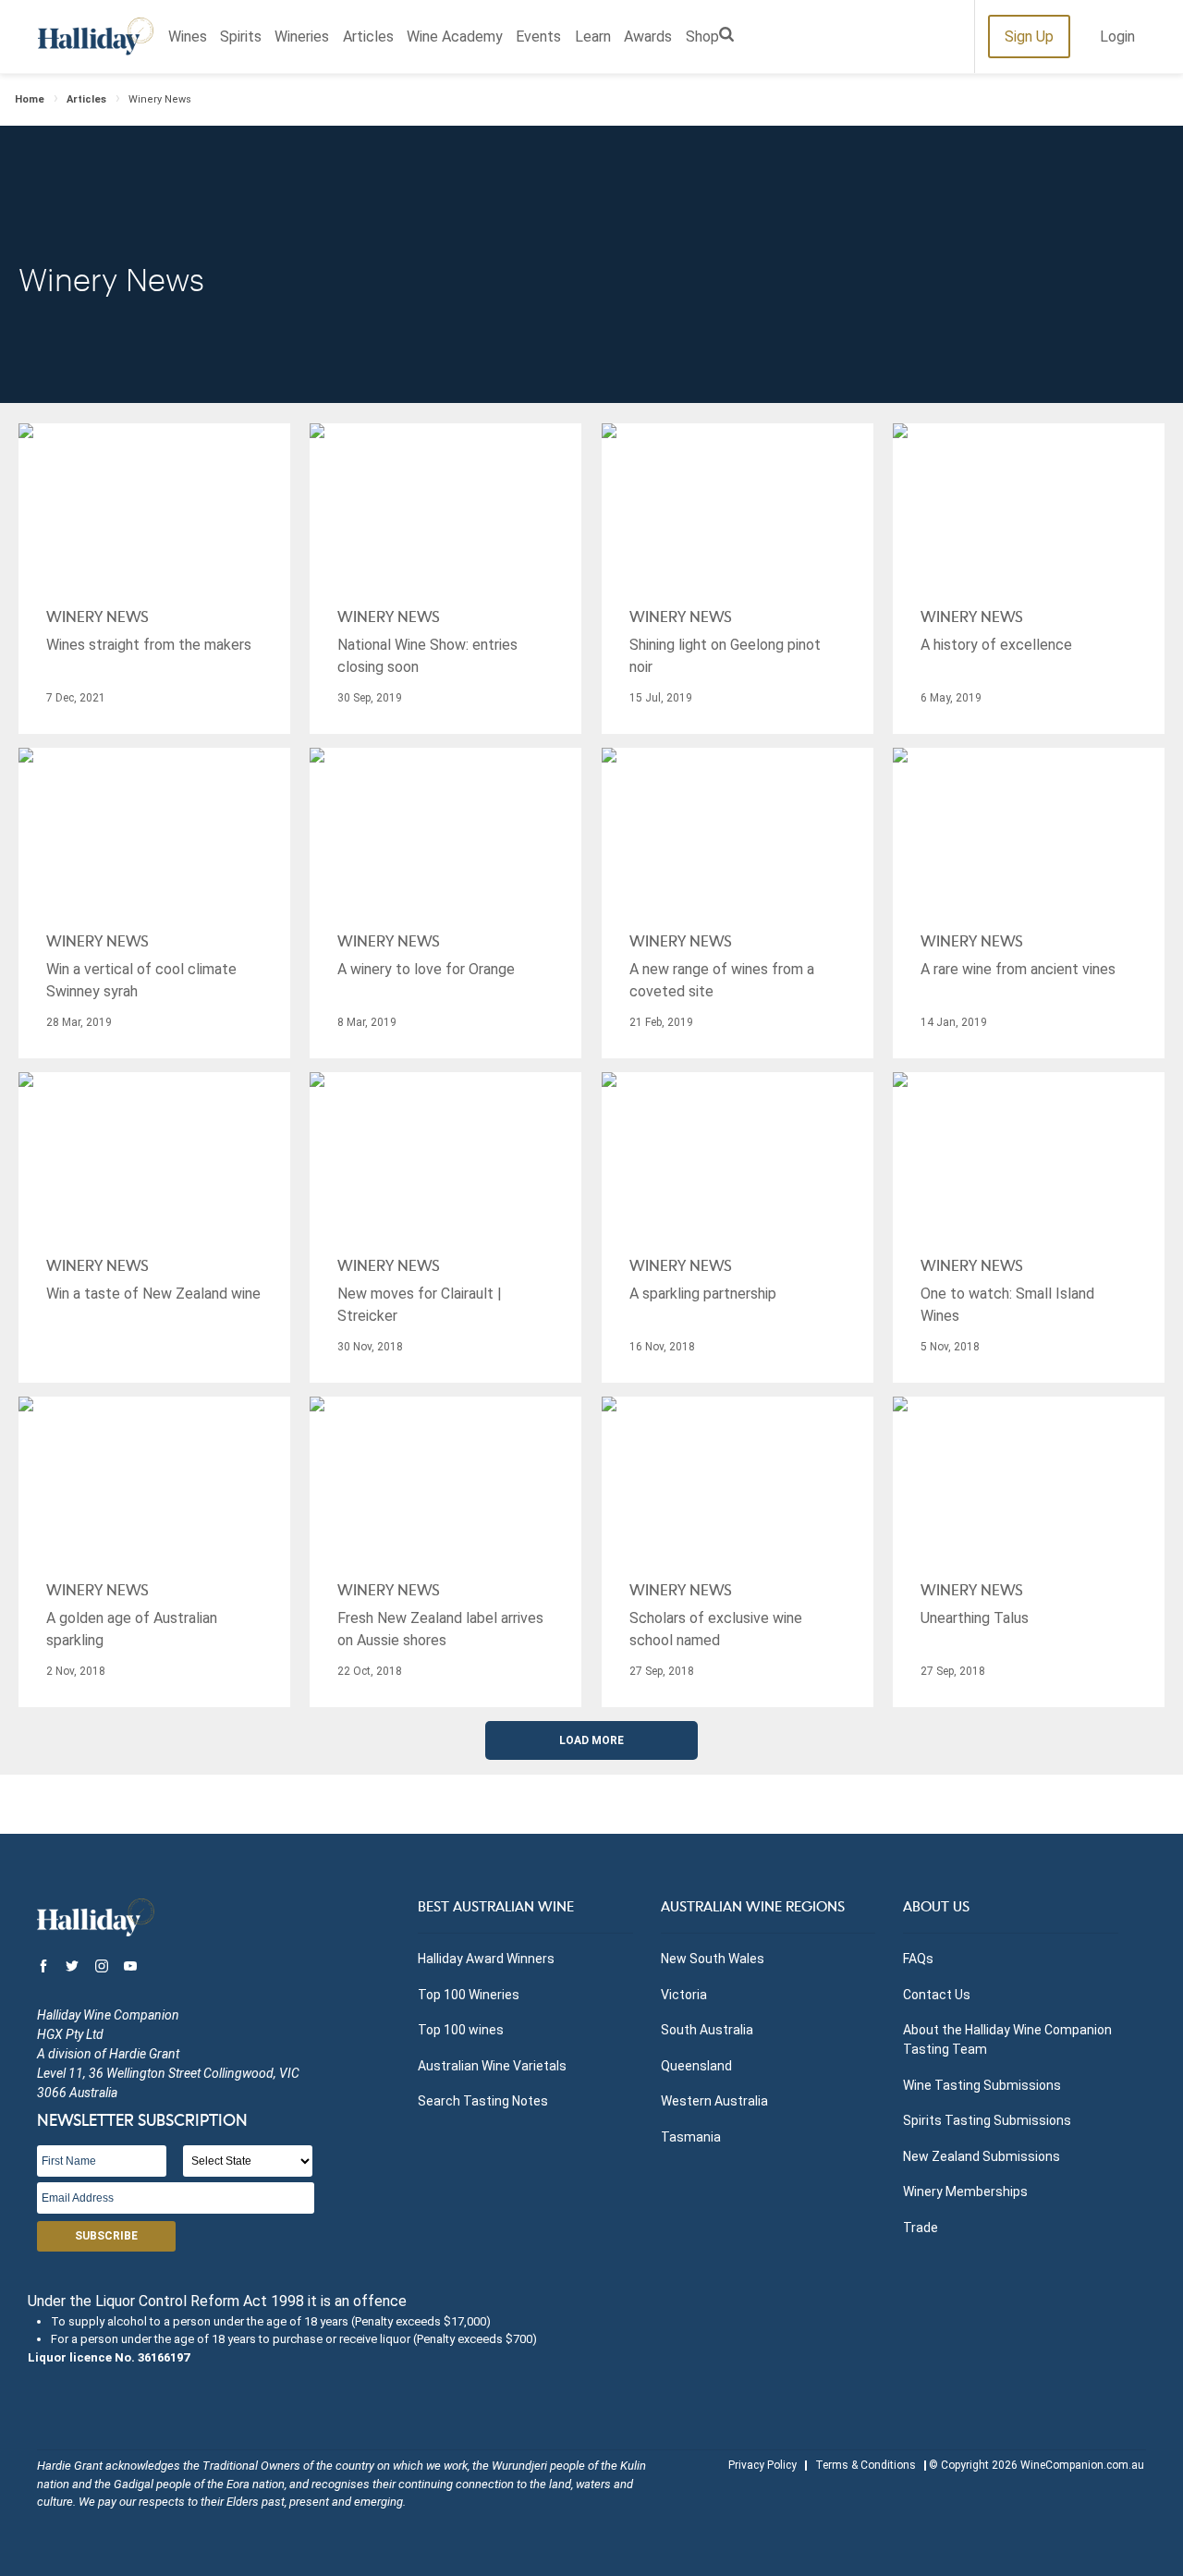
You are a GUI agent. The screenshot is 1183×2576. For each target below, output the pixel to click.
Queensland (696, 2066)
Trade (921, 2228)
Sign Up (1029, 37)
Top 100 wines (461, 2030)
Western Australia (714, 2101)
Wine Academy (455, 37)
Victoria (684, 1995)
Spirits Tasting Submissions (987, 2120)
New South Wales (713, 1959)
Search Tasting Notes (483, 2101)
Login (1117, 37)
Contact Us (937, 1995)
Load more (591, 1740)
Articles (368, 37)
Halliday (96, 37)
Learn (593, 37)
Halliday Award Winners (486, 1959)
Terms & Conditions (866, 2465)
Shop (702, 37)
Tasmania (691, 2137)
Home (30, 99)
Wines (188, 37)
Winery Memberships (965, 2191)
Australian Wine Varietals (492, 2066)
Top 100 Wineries (469, 1995)
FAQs (918, 1959)
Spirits (241, 37)
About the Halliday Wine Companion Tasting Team (1007, 2039)
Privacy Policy (762, 2465)
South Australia (707, 2030)
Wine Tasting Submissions (982, 2085)
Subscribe (106, 2236)
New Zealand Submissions (982, 2156)
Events (538, 37)
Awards (648, 37)
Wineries (302, 37)
